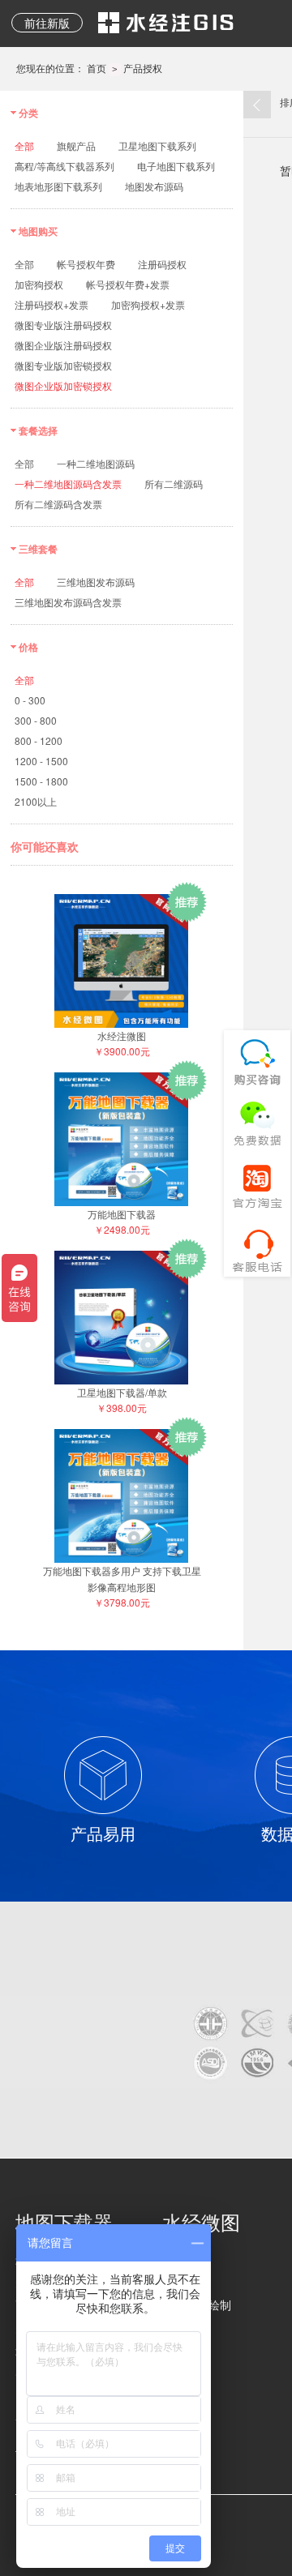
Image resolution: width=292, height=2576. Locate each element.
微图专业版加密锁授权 (63, 365)
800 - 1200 (39, 740)
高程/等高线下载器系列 (64, 166)
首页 (97, 68)
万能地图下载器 (122, 1214)
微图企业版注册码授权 (63, 345)
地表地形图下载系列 (58, 186)
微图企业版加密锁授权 (63, 385)
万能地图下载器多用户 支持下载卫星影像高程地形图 (122, 1579)
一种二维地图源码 (96, 463)
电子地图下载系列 (176, 166)
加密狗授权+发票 (148, 304)
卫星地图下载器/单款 (122, 1392)
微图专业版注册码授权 (63, 325)
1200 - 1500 (41, 761)
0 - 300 (30, 700)
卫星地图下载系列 (157, 145)
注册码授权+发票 (52, 304)
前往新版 (47, 23)
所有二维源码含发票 (58, 504)
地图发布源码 (154, 186)
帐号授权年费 (86, 264)
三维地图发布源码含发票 (68, 602)
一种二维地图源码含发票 (68, 484)
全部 (24, 145)
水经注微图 (122, 1036)
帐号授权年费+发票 (128, 284)
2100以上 (36, 801)
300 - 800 (36, 720)
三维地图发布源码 (96, 582)
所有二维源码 (174, 484)
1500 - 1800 (41, 781)
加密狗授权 (39, 284)
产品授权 (143, 68)
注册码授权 (162, 264)
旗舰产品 (76, 145)
